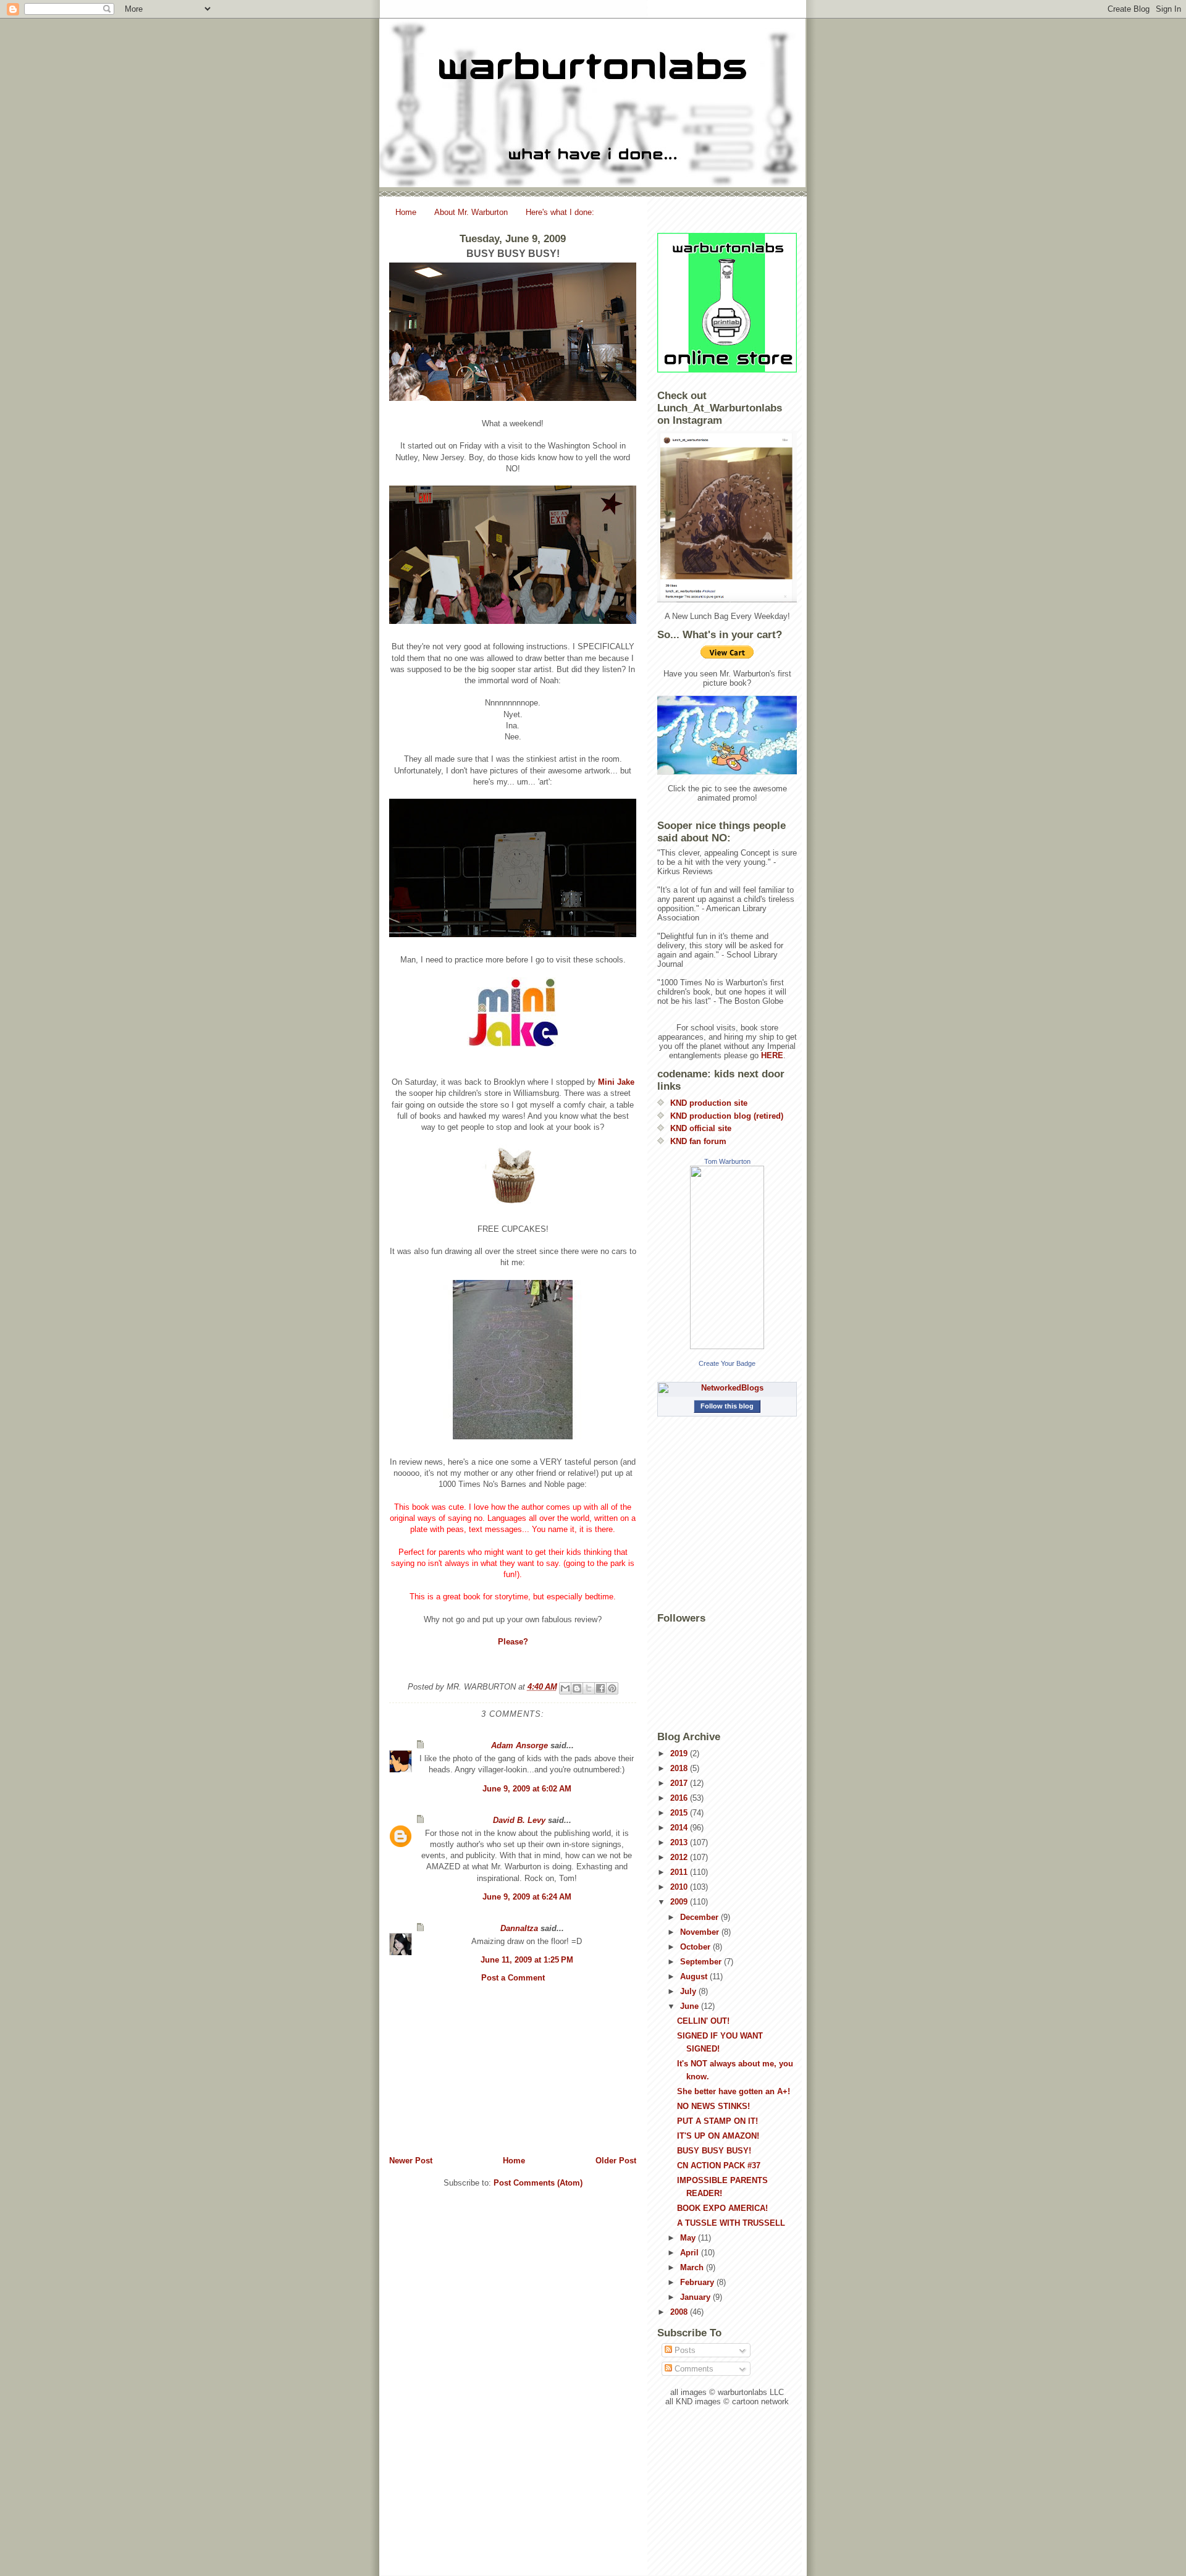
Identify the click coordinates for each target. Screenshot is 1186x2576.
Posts (684, 2350)
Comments (693, 2369)
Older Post (616, 2161)
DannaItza (519, 1928)
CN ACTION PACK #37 (719, 2166)
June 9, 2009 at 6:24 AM (527, 1897)
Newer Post (411, 2161)
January (696, 2297)
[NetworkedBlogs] (727, 1388)
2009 (680, 1902)
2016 (680, 1798)
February (698, 2282)
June (691, 2006)
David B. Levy (519, 1820)
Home (406, 212)
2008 (680, 2312)
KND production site (709, 1103)
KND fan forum (698, 1141)
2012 (680, 1857)
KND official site (701, 1128)
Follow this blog (727, 1406)
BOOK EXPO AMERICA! (722, 2208)
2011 (680, 1872)
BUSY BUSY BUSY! (714, 2151)
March (693, 2267)
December (700, 1917)
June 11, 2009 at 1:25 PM (527, 1960)
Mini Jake (616, 1082)
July (689, 1991)
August (695, 1976)
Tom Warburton (727, 1161)
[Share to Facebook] (600, 1688)
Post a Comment (513, 1978)
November (701, 1932)
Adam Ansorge (519, 1745)
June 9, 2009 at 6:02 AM (527, 1789)
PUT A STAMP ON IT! (717, 2121)
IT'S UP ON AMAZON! (718, 2136)
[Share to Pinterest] (612, 1688)
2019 (680, 1753)
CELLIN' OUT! (703, 2021)
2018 (680, 1768)
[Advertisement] (513, 2069)
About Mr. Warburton (471, 212)
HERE (772, 1055)
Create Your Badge (727, 1363)
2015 (680, 1813)
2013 (680, 1842)
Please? (513, 1642)
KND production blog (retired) (727, 1116)
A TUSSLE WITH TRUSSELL (731, 2223)
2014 (680, 1828)
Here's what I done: (560, 212)
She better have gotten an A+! (734, 2091)
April (691, 2253)
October (696, 1947)
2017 (680, 1783)
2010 (680, 1887)
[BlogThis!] (577, 1688)
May (689, 2238)
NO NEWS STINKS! (713, 2106)
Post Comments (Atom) (538, 2183)
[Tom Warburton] (727, 1257)
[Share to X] (589, 1688)
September (702, 1962)
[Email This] (565, 1688)
